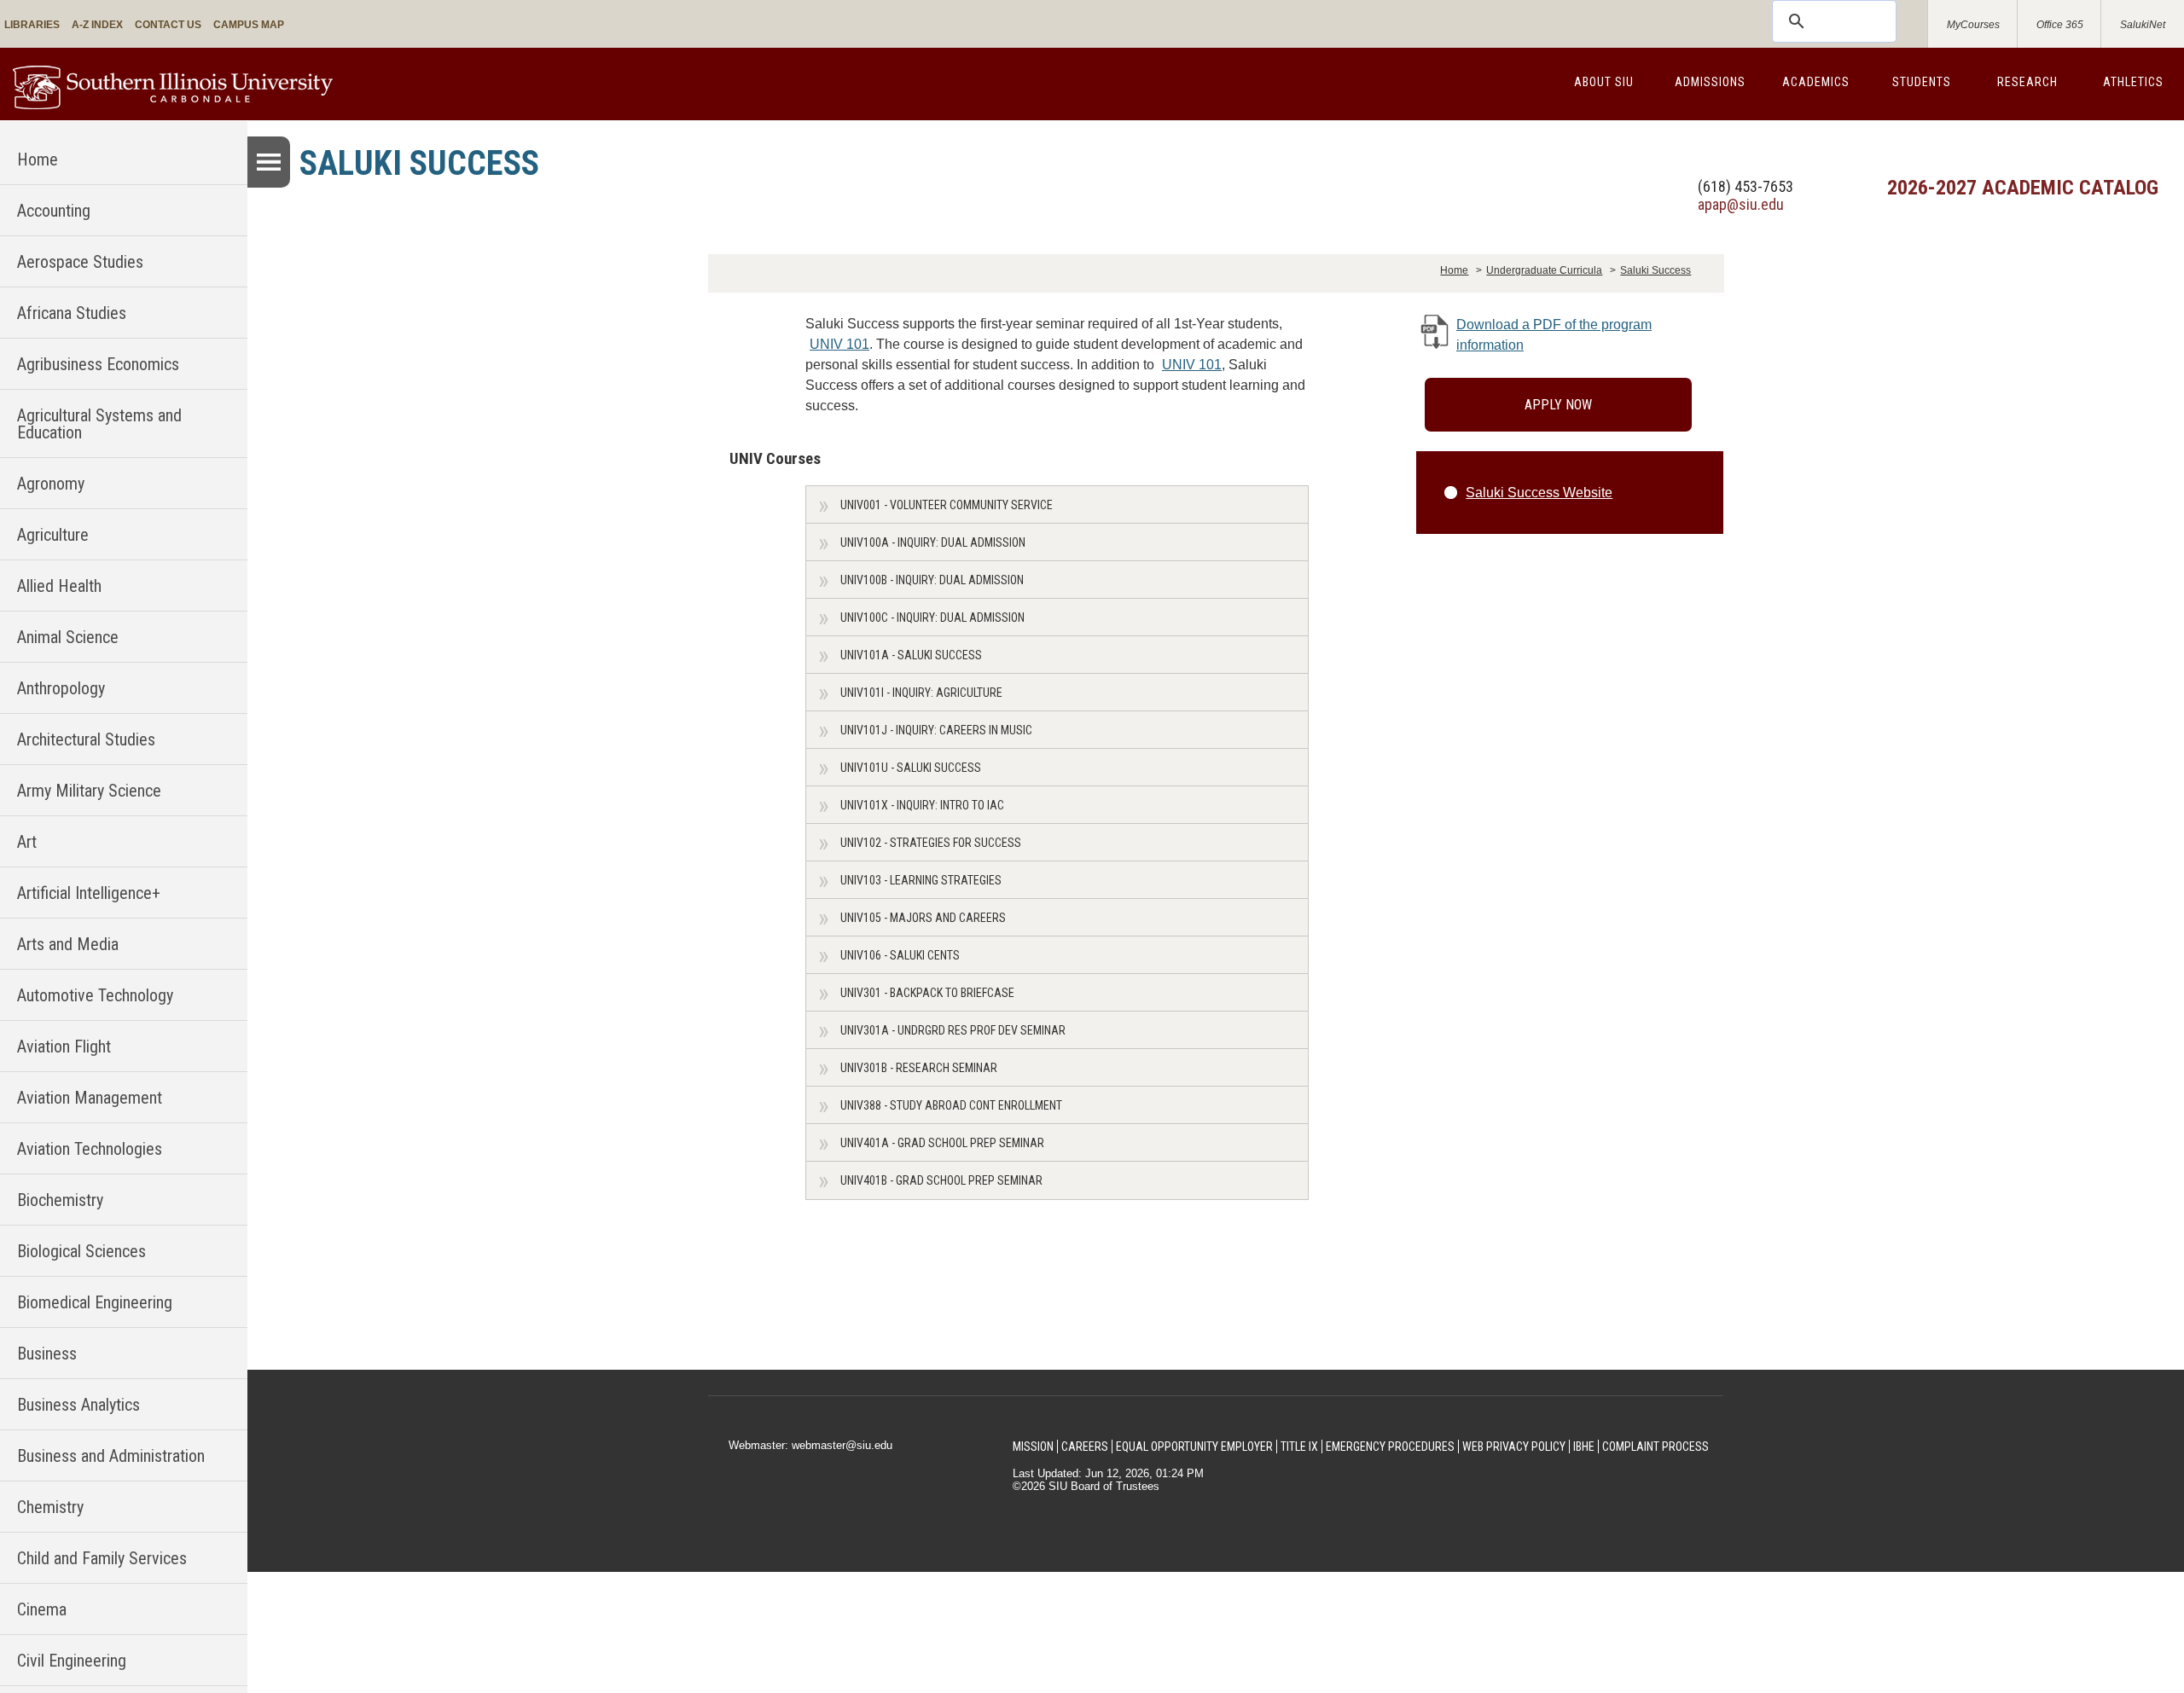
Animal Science (68, 637)
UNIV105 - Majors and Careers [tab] (923, 918)
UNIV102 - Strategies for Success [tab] (931, 843)
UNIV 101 (839, 344)
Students (1922, 82)
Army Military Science (89, 791)
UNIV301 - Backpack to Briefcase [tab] (927, 993)
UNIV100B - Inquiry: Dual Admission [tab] (932, 580)
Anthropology (61, 688)
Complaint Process (1655, 1447)
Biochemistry (60, 1200)
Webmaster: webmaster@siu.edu (810, 1445)
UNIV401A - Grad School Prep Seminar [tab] (942, 1143)
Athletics (2133, 82)
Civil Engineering (72, 1661)
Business (47, 1354)
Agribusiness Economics (98, 364)
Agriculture (53, 535)
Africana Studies (72, 313)
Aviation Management (90, 1098)
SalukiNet (2143, 25)
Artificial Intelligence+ (89, 893)
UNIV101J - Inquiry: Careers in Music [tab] (936, 730)
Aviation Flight (64, 1047)
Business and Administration (111, 1456)
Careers (1085, 1447)
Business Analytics (78, 1405)
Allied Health (59, 586)
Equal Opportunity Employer (1194, 1447)
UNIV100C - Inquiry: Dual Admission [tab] (932, 617)
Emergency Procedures (1390, 1447)
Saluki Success (1655, 270)
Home (38, 159)
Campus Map (249, 25)
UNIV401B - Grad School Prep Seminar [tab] (941, 1180)
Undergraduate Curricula (1544, 270)
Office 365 (2060, 25)
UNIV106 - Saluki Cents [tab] (900, 955)
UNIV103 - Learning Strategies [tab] (921, 880)
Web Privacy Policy (1514, 1447)
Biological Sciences (81, 1251)
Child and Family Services (102, 1558)
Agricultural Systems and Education (99, 424)
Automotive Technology (95, 995)
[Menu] (269, 162)
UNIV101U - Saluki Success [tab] (911, 768)
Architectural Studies (86, 739)
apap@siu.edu (1741, 204)
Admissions (1710, 82)
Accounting (54, 211)
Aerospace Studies (80, 262)
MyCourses (1973, 25)
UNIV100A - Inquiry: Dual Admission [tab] (933, 542)
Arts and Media (68, 944)
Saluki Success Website (1539, 493)
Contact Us (168, 25)
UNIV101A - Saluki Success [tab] (911, 655)
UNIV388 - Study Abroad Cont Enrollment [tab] (951, 1105)
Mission (1033, 1447)
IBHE (1584, 1447)
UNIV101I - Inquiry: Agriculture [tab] (921, 693)
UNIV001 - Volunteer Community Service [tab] (947, 505)
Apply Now (1558, 405)
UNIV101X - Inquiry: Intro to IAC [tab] (922, 805)
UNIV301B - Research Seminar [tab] (919, 1068)
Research (2027, 82)
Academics (1816, 82)
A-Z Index (97, 25)
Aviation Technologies (90, 1149)
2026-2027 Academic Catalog (2023, 188)
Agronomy (51, 484)
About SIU (1604, 82)
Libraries (32, 25)
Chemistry (50, 1507)
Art (27, 842)
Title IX (1299, 1447)
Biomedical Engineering (95, 1302)
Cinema (42, 1609)
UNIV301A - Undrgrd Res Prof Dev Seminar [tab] (953, 1030)
